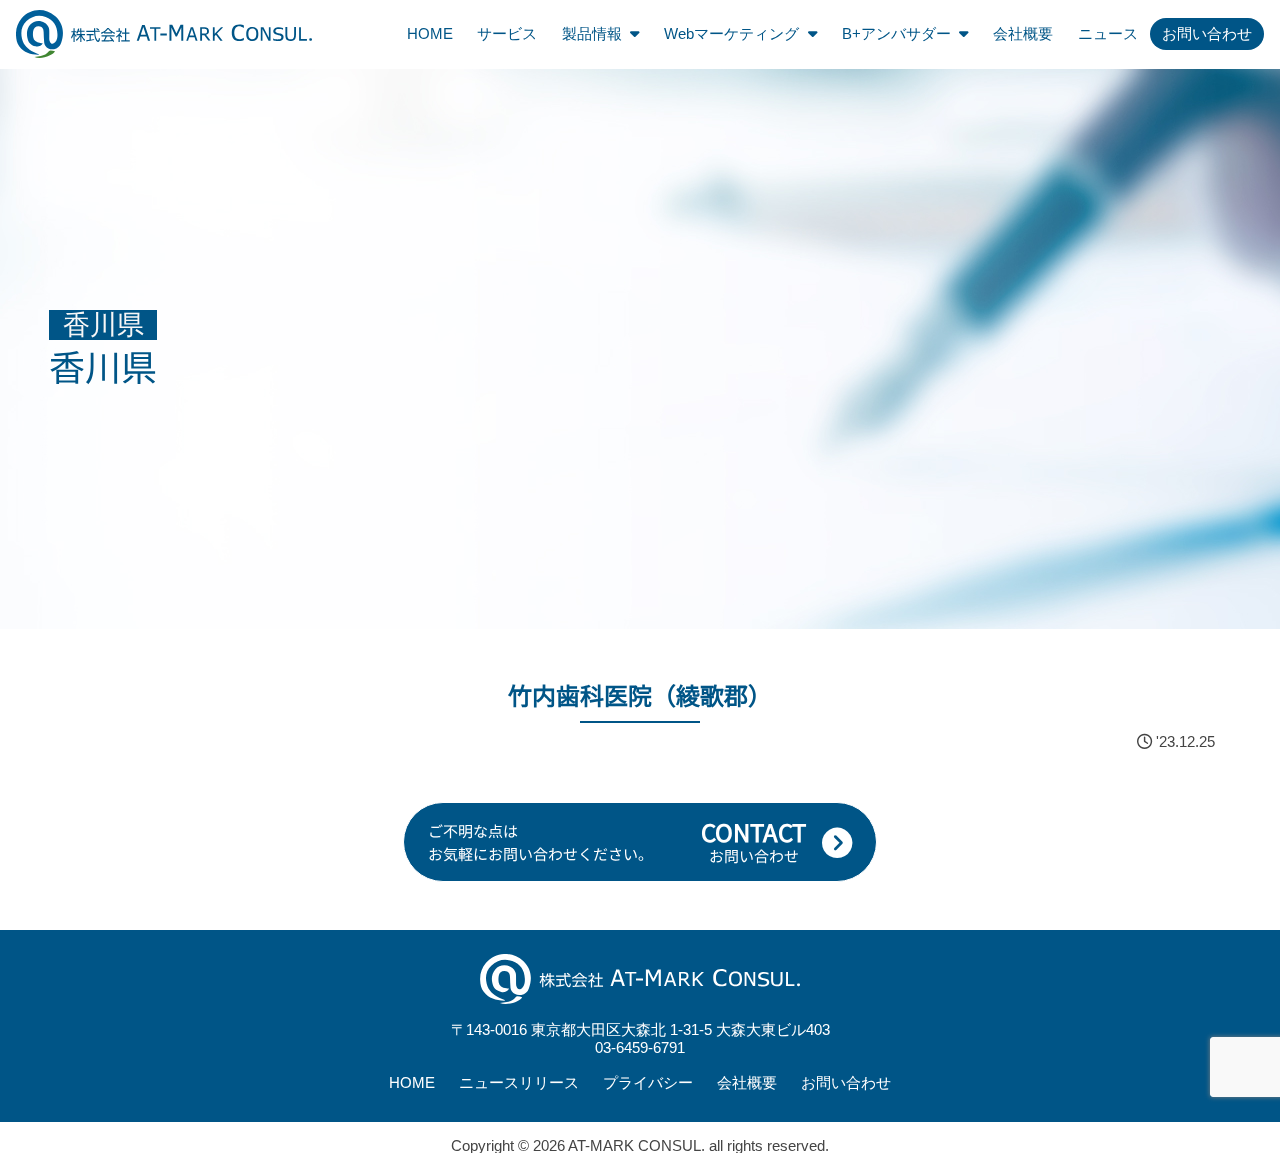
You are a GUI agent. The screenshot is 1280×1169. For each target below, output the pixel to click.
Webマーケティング (731, 33)
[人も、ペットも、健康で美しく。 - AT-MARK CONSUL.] (164, 33)
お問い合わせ (1207, 33)
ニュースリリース (519, 1082)
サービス (507, 33)
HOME (430, 33)
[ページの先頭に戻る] (1258, 796)
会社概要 (1023, 33)
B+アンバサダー (896, 33)
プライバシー (648, 1082)
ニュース (1108, 33)
